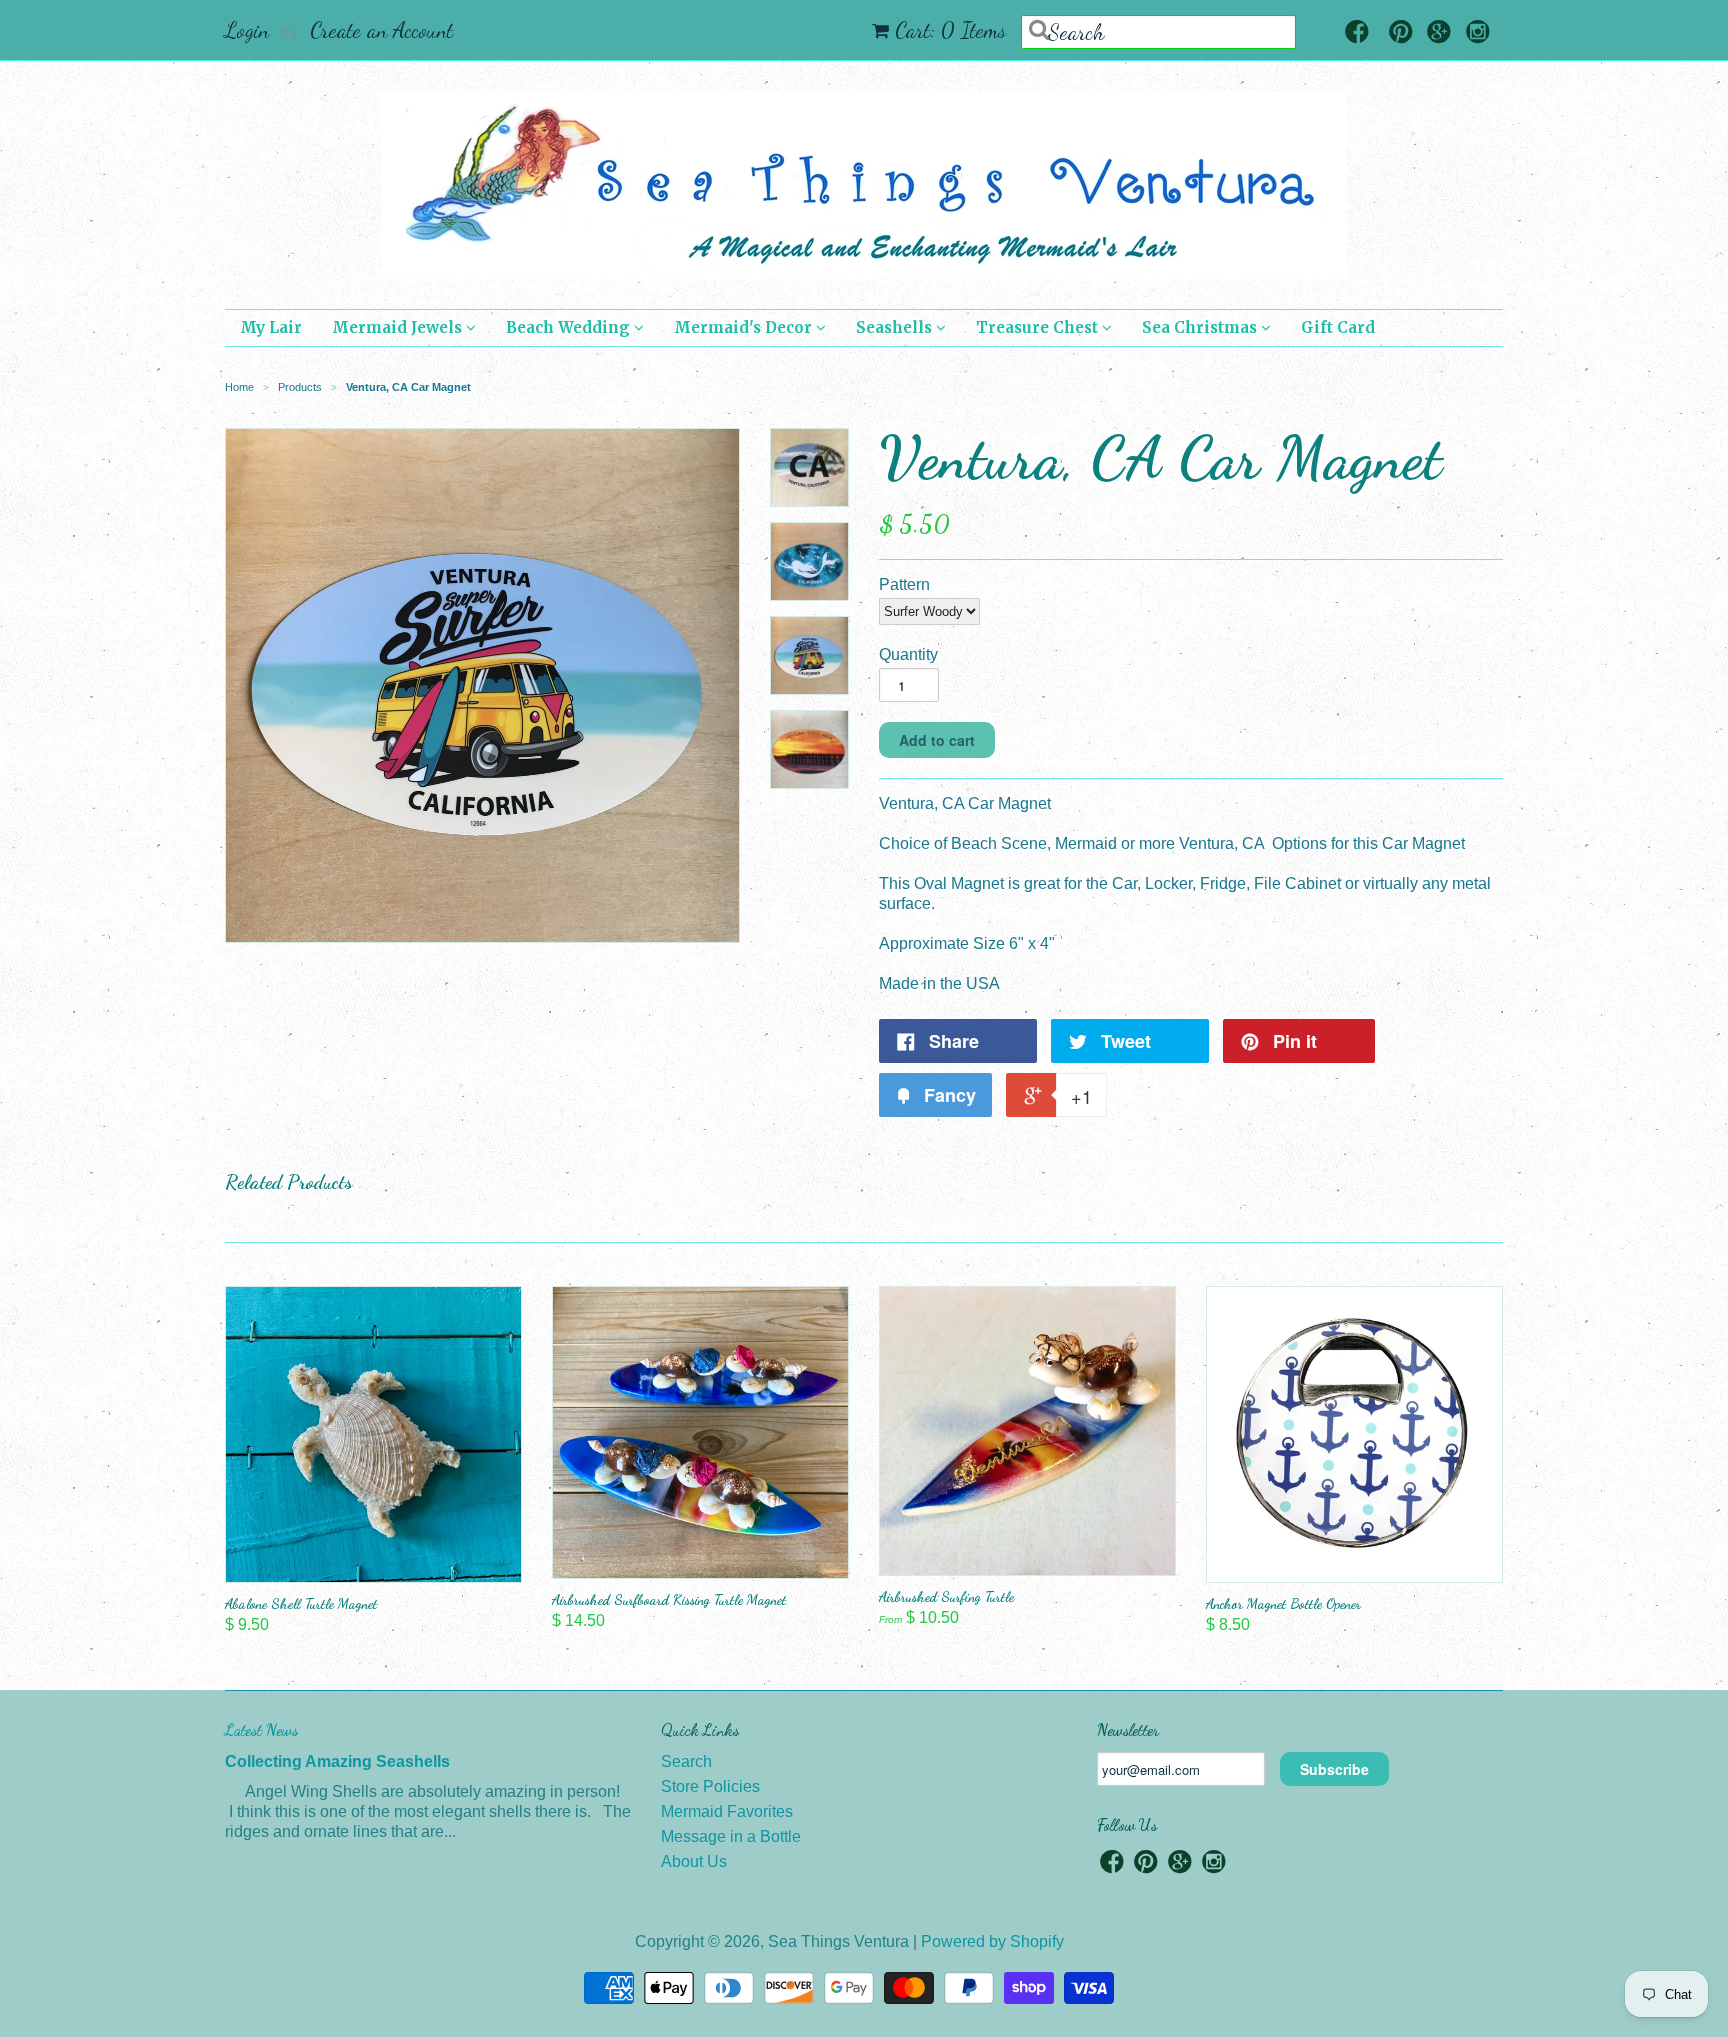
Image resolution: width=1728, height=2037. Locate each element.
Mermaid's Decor (745, 327)
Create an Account (381, 30)
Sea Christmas (1201, 327)
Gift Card (1338, 327)
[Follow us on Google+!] (1439, 33)
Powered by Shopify (992, 1941)
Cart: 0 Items (950, 30)
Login (247, 30)
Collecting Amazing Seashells (337, 1761)
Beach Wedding (570, 327)
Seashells (896, 327)
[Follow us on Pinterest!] (1401, 33)
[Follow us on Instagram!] (1478, 33)
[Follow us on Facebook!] (1357, 33)
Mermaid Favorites (727, 1811)
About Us (694, 1861)
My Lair (271, 327)
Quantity (908, 654)
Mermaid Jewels (399, 327)
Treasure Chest (1039, 327)
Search (686, 1761)
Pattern (904, 584)
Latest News (261, 1729)
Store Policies (710, 1786)
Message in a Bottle (731, 1836)
